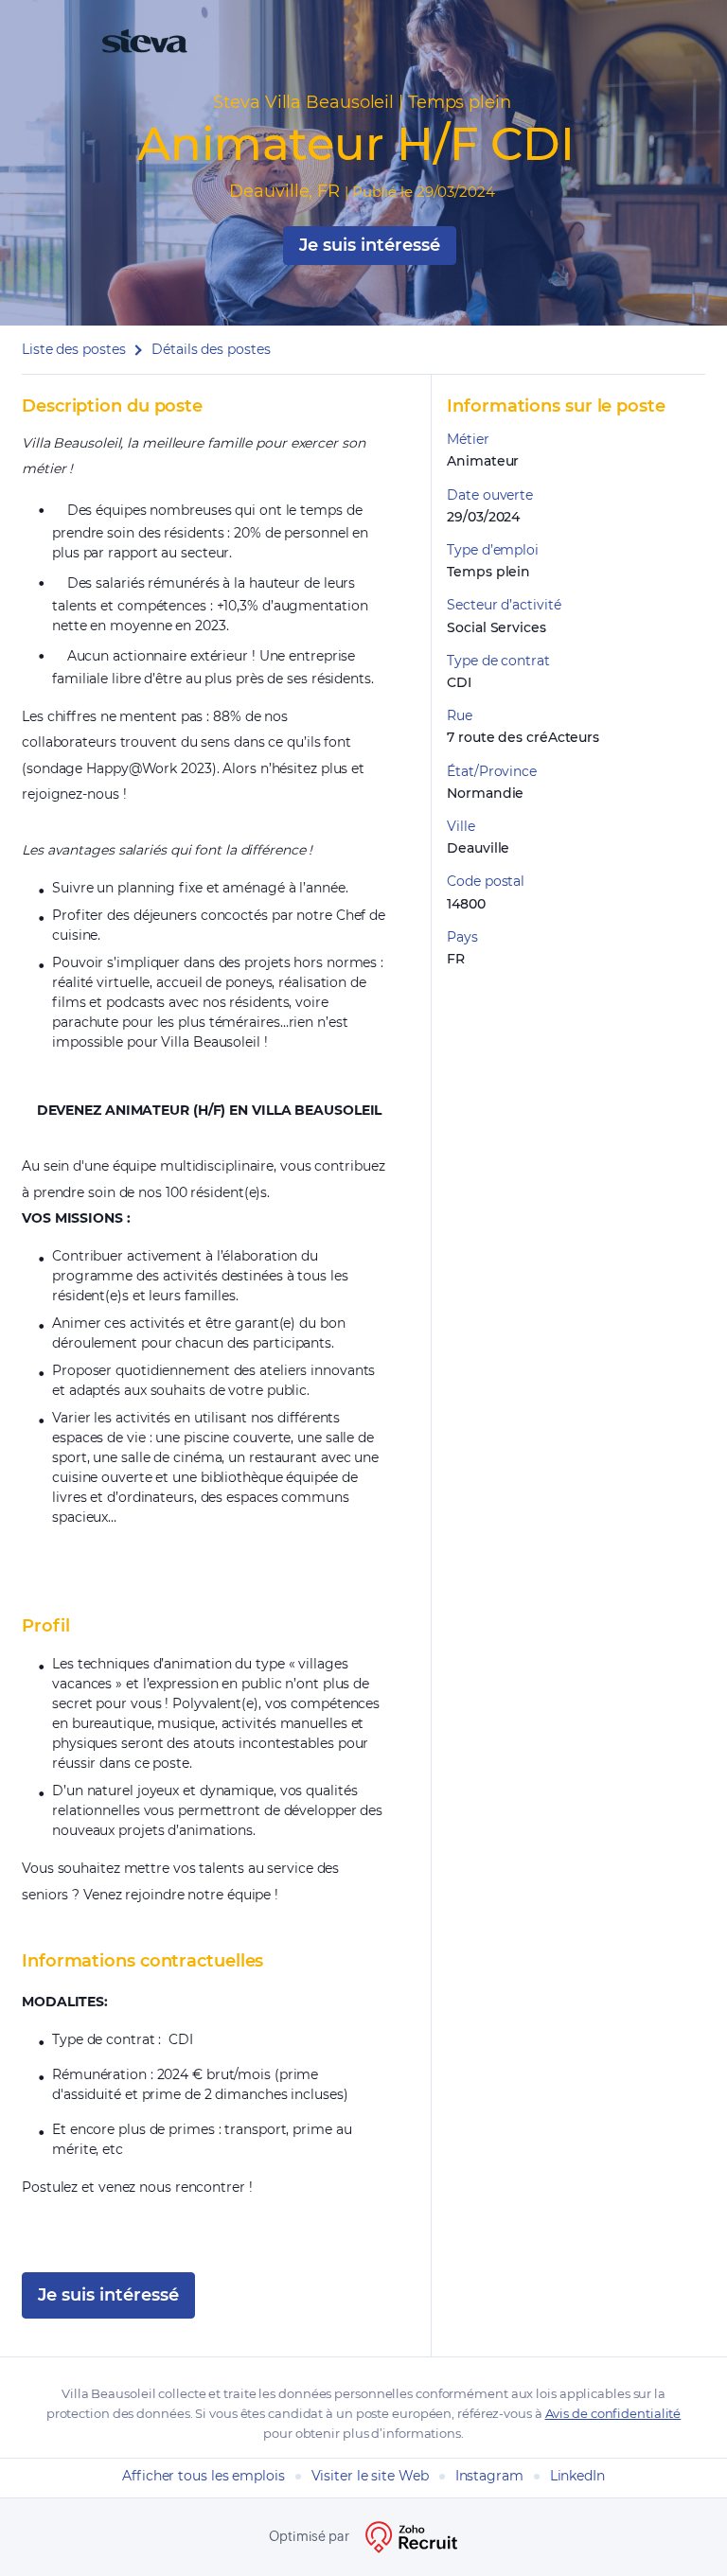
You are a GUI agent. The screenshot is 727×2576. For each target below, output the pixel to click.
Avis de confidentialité (613, 2413)
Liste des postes (73, 349)
